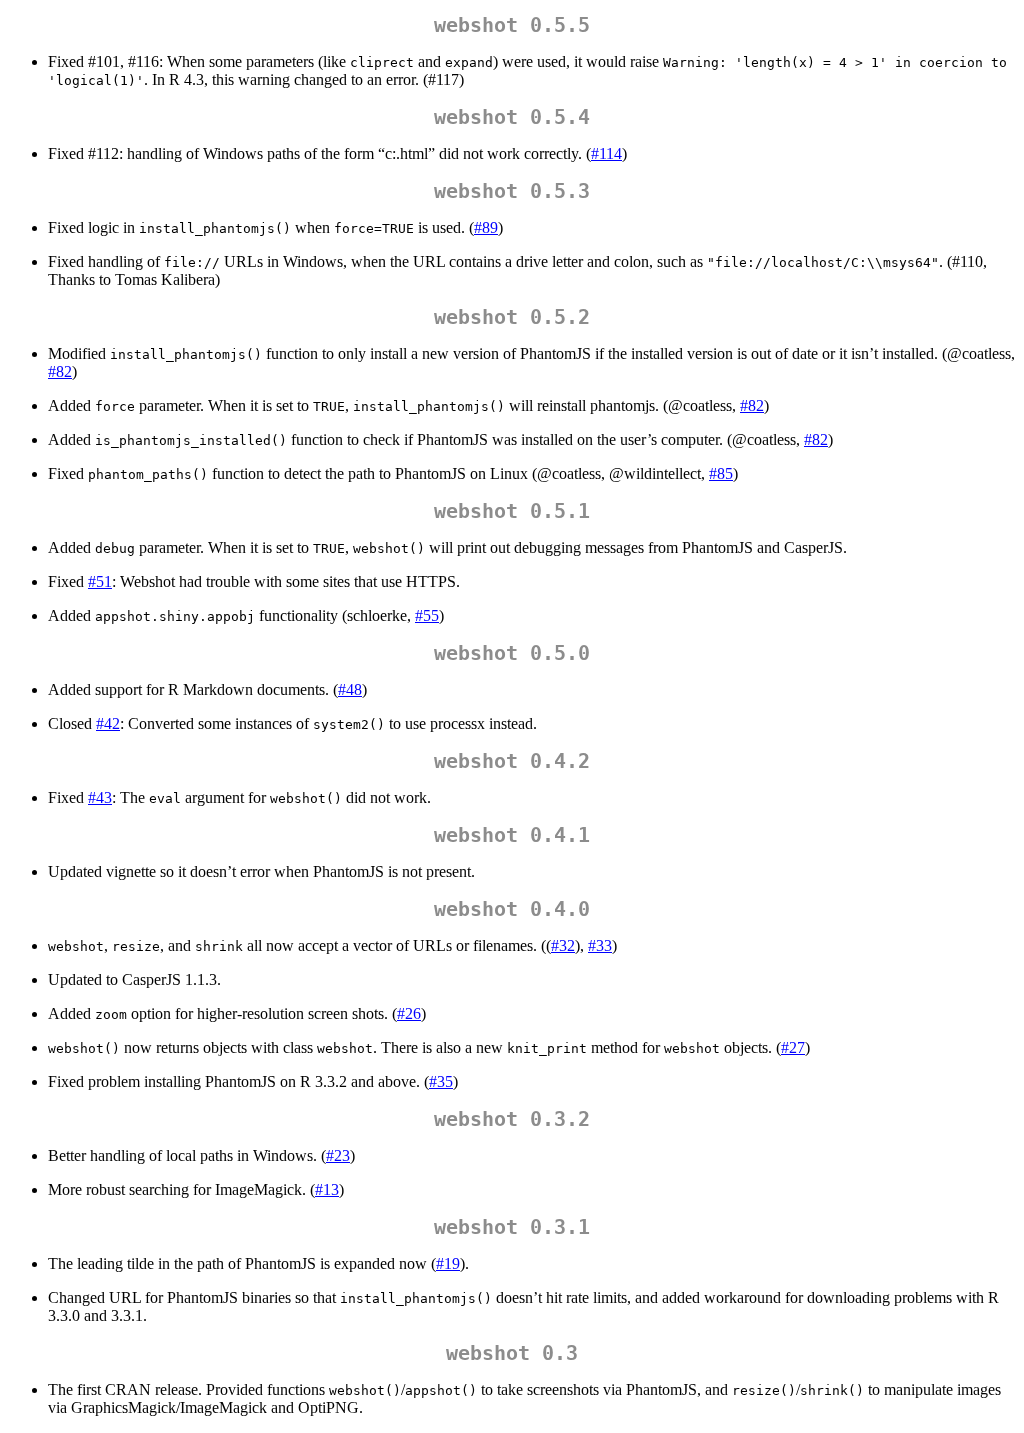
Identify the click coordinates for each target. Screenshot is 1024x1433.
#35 (441, 1081)
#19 (448, 1263)
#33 (600, 945)
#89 (486, 227)
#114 (606, 153)
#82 (60, 371)
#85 (721, 473)
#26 (409, 1013)
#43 (100, 797)
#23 (338, 1155)
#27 (793, 1047)
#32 (563, 945)
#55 (427, 615)
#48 (350, 689)
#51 (100, 581)
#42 (108, 723)
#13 (327, 1189)
